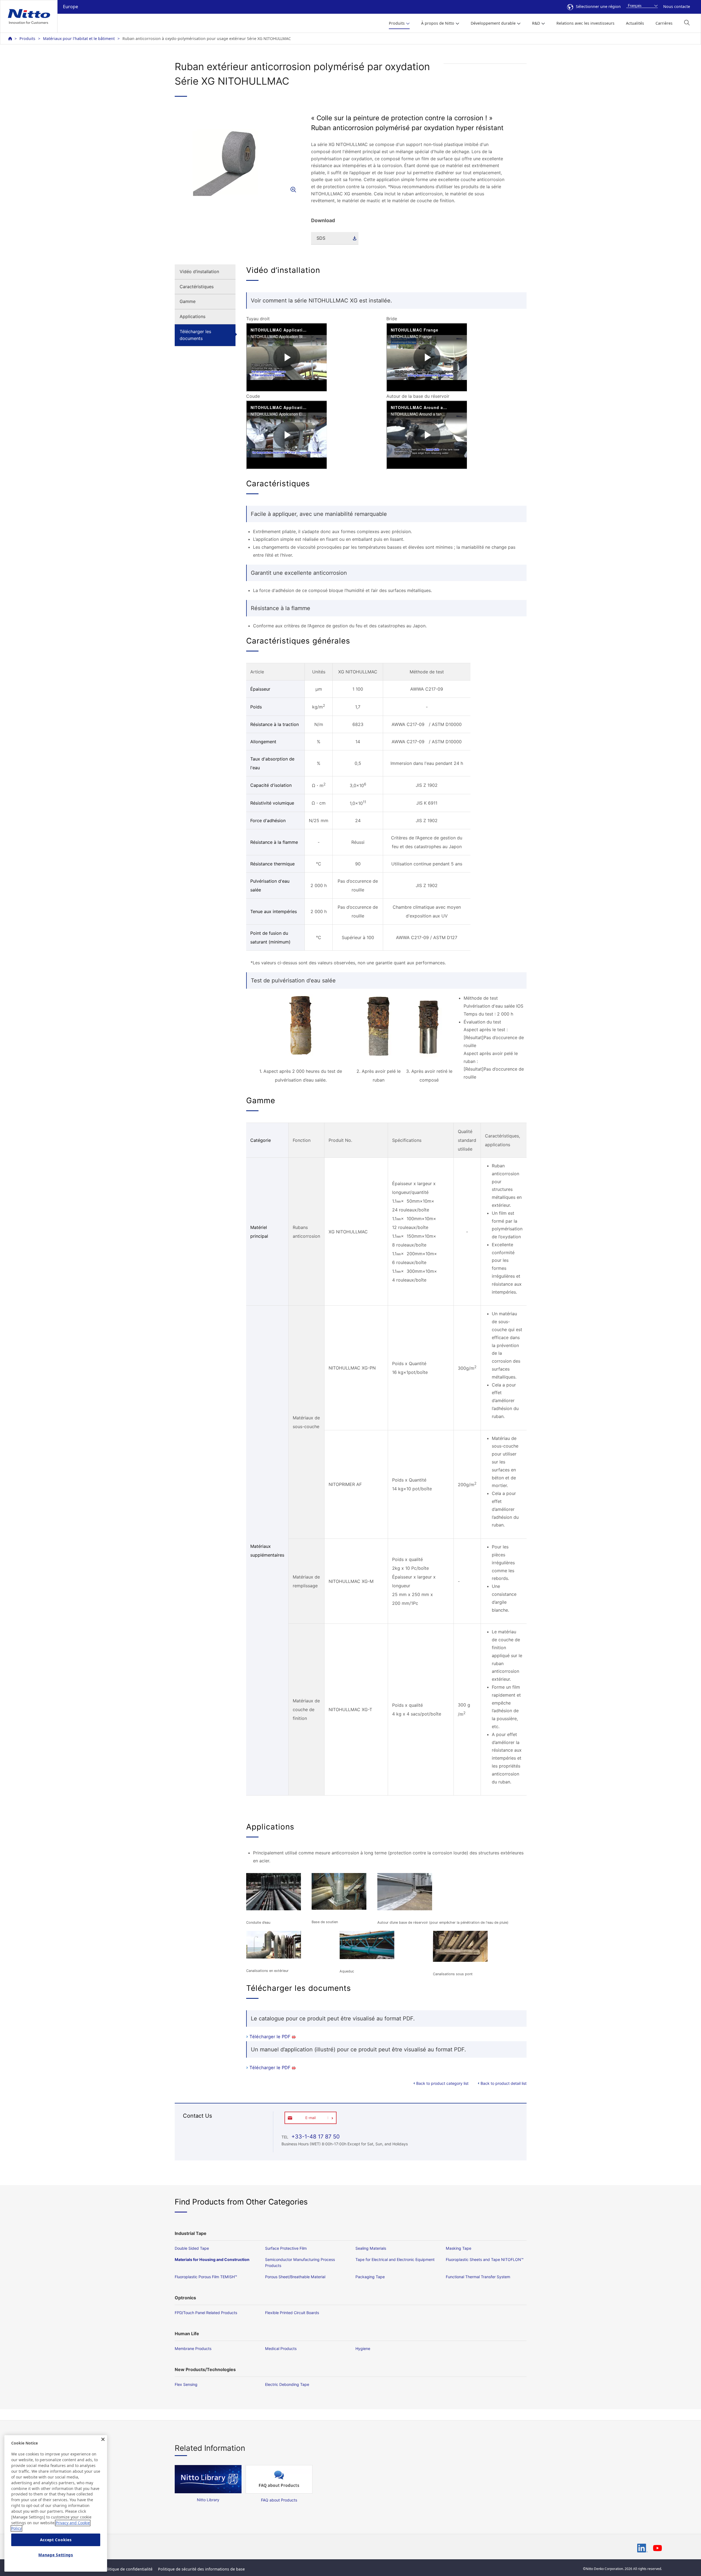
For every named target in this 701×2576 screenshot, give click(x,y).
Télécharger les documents (195, 335)
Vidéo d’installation (199, 271)
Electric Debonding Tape (287, 2384)
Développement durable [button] (493, 23)
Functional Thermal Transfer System (478, 2277)
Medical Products (281, 2348)
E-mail (311, 2118)
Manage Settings (56, 2555)
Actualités (635, 23)
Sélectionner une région (598, 6)
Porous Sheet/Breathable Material (295, 2277)
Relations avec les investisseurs (585, 23)
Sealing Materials (371, 2248)
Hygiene (363, 2348)
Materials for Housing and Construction (212, 2259)
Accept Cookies (56, 2540)
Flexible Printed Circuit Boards (292, 2313)
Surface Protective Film (286, 2248)
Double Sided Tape (192, 2248)
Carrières (664, 23)
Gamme (188, 301)
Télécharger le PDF (270, 2037)
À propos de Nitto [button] (438, 23)
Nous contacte (677, 6)
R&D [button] (536, 23)
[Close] (103, 2439)
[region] (56, 2503)
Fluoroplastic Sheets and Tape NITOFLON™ (485, 2259)
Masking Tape (459, 2248)
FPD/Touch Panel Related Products (206, 2313)
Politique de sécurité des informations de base (201, 2569)
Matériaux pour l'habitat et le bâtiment (79, 38)
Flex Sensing (186, 2384)
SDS (321, 238)
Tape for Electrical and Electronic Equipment (395, 2259)
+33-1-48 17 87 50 (315, 2137)
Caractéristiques (197, 287)
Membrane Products (193, 2348)
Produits (27, 38)
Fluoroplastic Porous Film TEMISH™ (206, 2277)
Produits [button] (397, 23)
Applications (193, 316)
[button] (687, 23)
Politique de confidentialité (127, 2569)
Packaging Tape (370, 2277)
